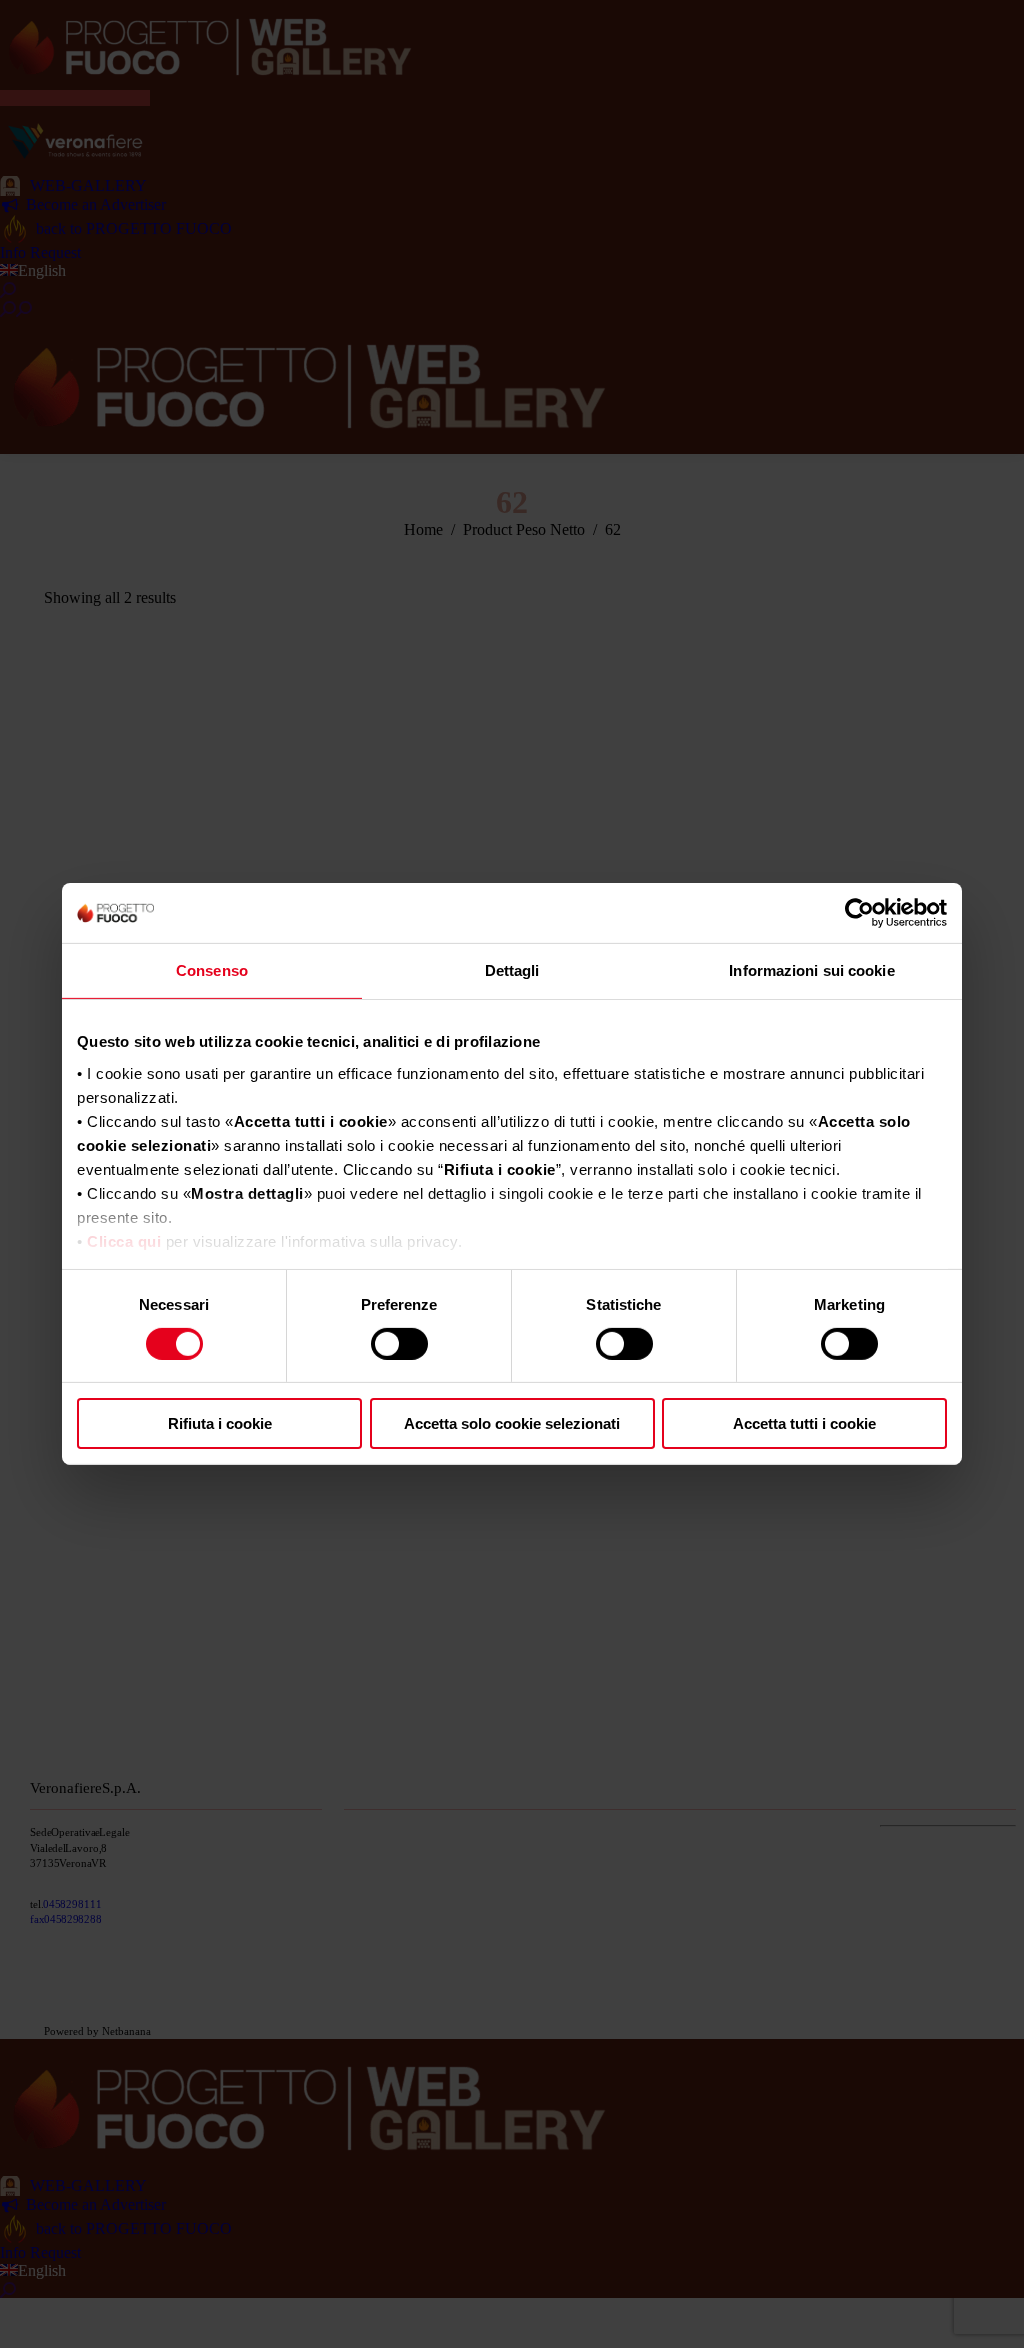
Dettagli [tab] (512, 970)
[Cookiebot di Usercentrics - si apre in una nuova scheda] (859, 913)
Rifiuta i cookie (220, 1423)
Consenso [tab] (212, 970)
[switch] (399, 1344)
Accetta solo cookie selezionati (512, 1423)
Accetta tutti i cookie (804, 1423)
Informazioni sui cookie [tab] (811, 970)
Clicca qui (124, 1240)
